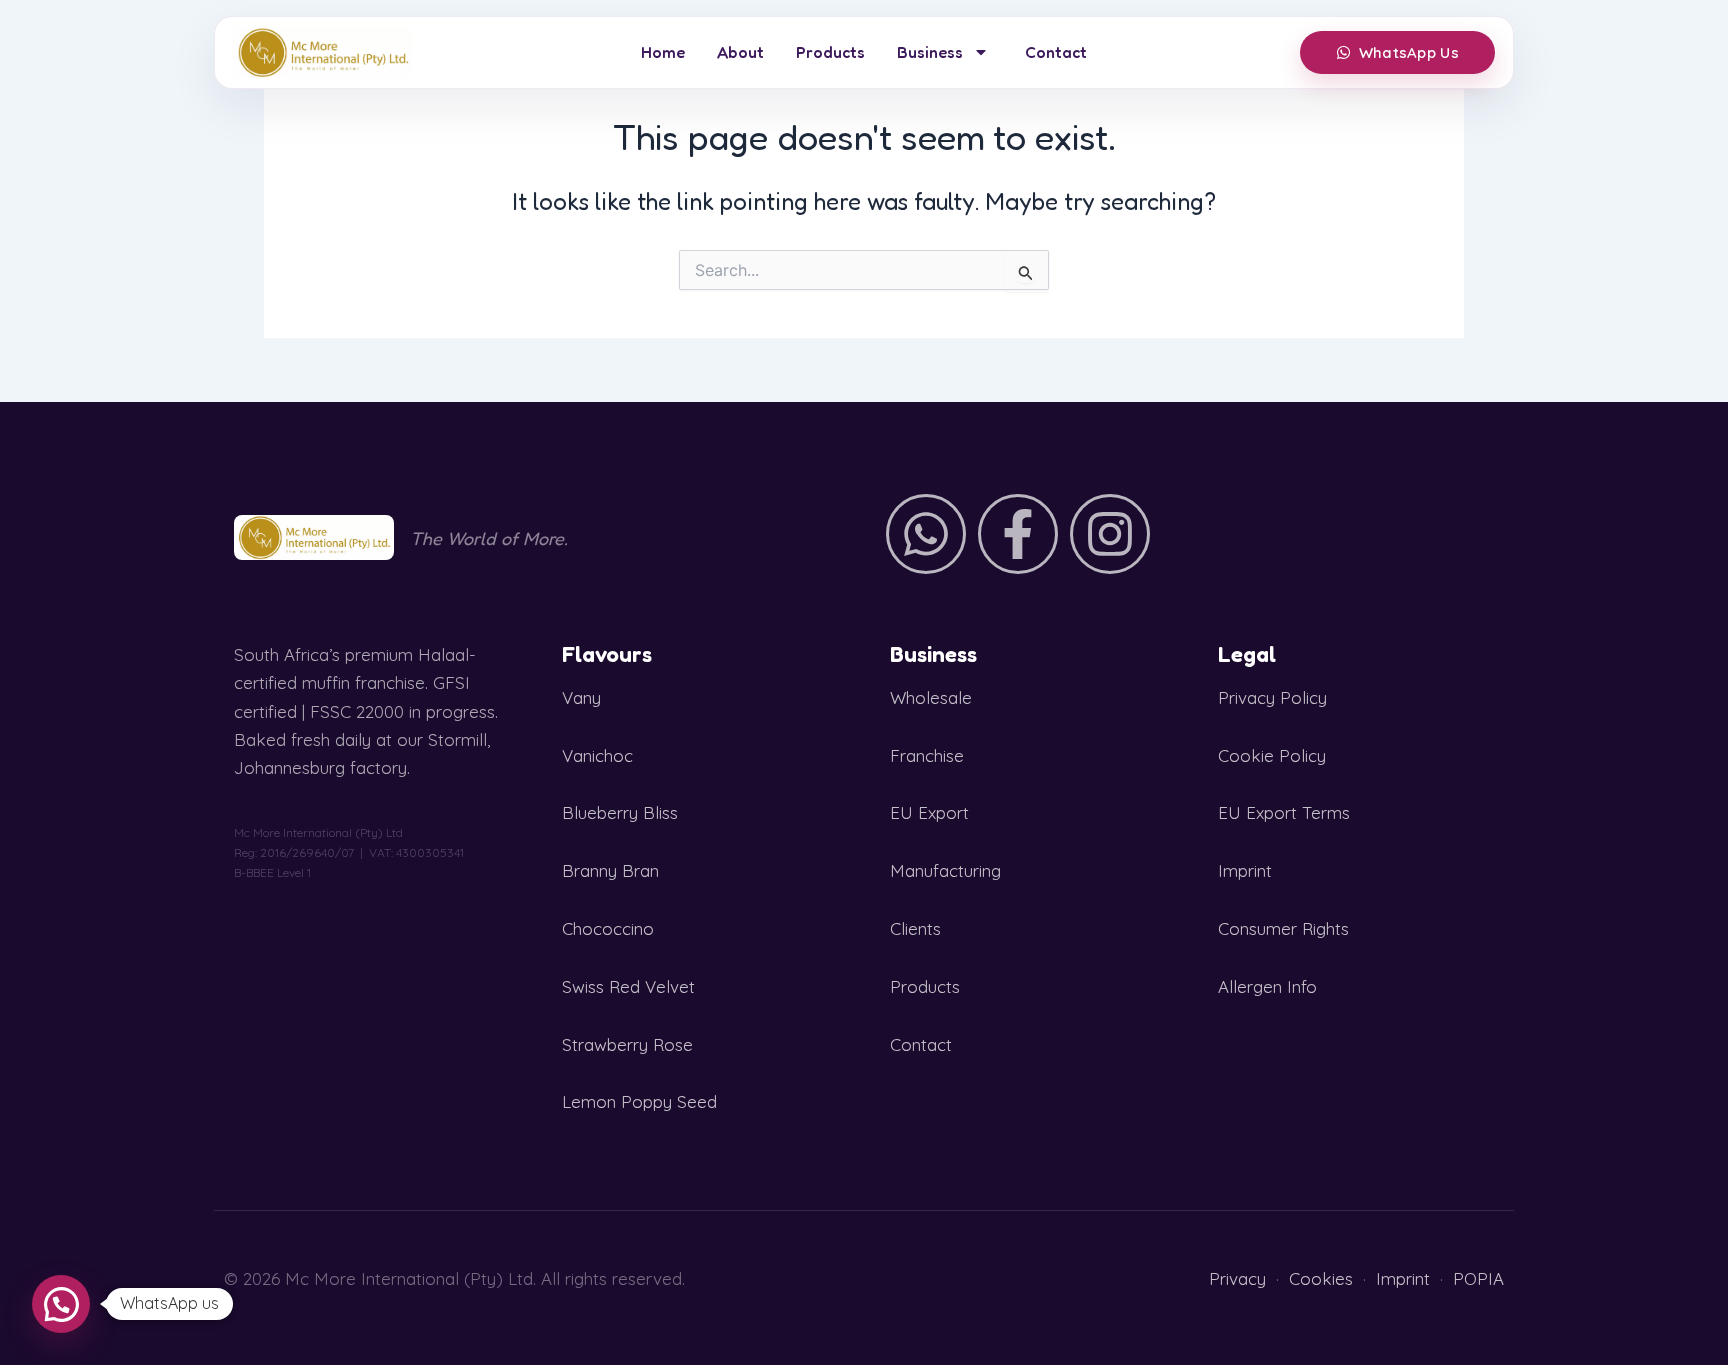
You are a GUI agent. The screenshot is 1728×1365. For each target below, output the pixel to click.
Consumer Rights (1283, 928)
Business (930, 52)
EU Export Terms (1284, 812)
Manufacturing (945, 870)
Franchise (927, 755)
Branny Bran (610, 870)
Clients (915, 928)
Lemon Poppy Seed (639, 1101)
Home (663, 52)
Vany (581, 697)
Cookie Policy (1272, 755)
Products (830, 52)
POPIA (1478, 1278)
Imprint (1245, 870)
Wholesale (931, 697)
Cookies (1321, 1278)
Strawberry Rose (627, 1044)
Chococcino (608, 928)
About (740, 52)
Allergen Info (1267, 986)
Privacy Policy (1272, 697)
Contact (1056, 52)
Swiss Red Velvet (628, 986)
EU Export (929, 812)
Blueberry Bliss (620, 812)
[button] (61, 1304)
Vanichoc (597, 755)
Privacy (1237, 1278)
